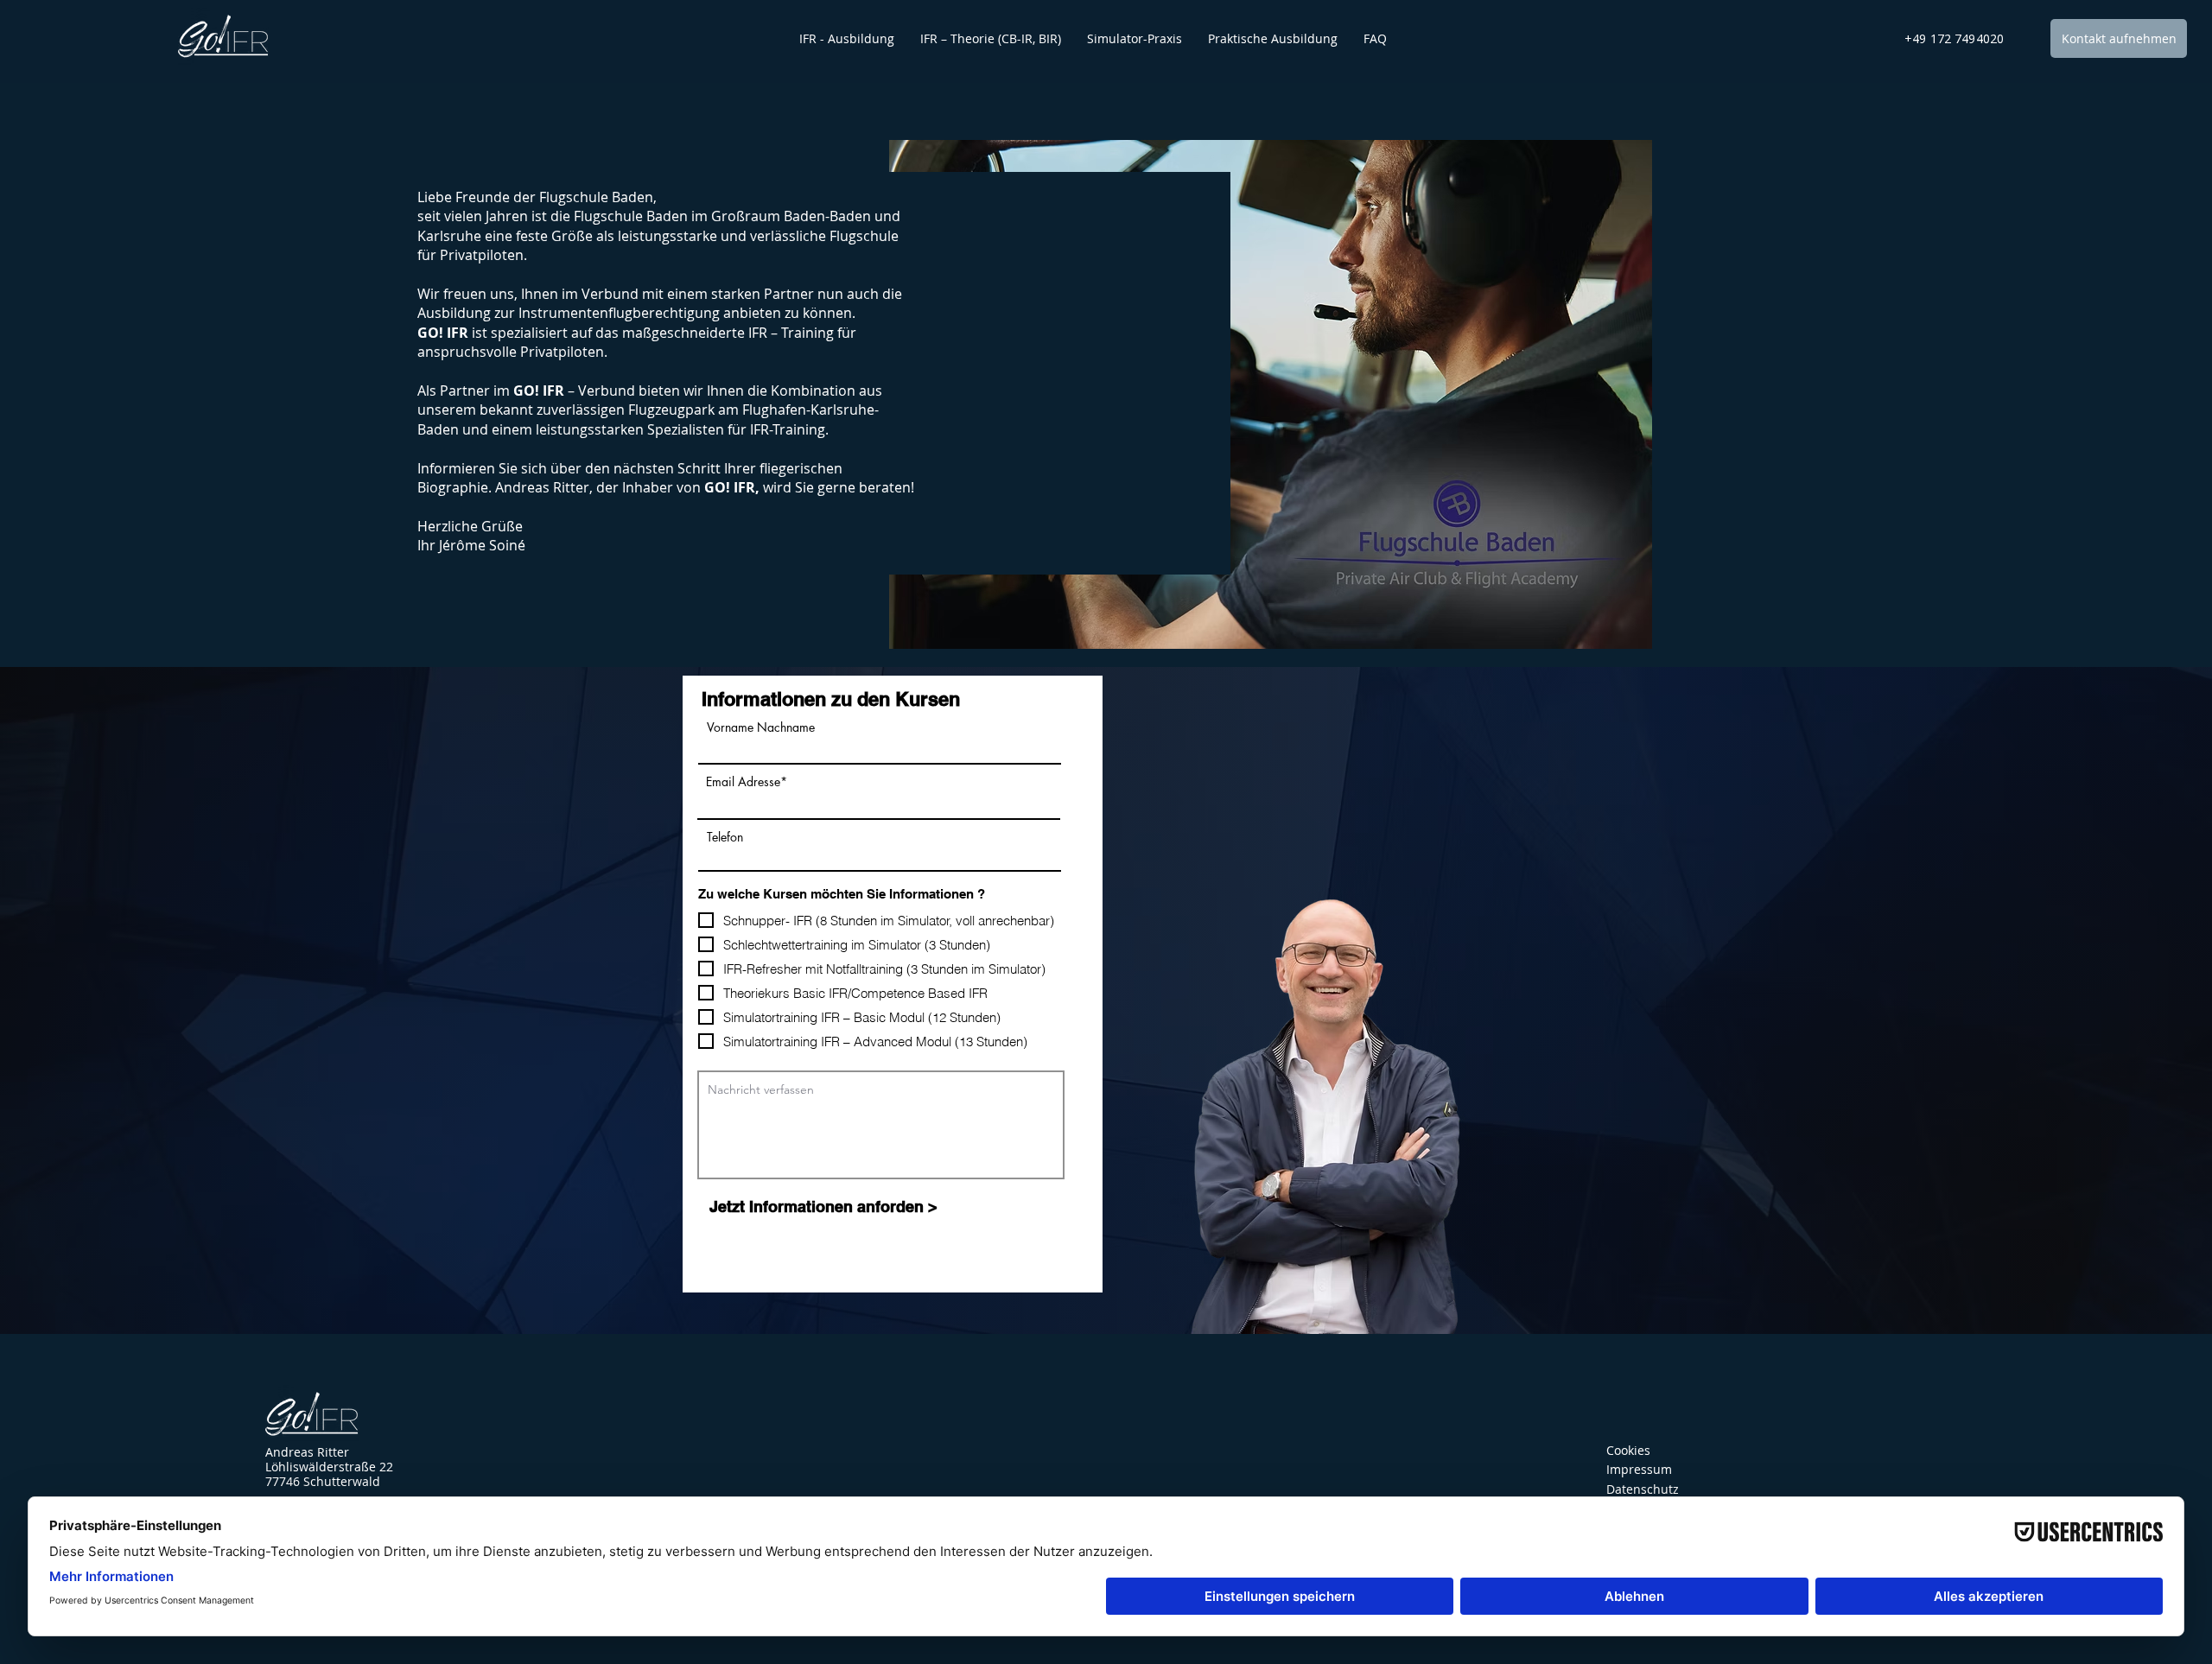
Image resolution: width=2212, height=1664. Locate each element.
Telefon (725, 837)
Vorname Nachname (761, 727)
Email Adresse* (747, 782)
